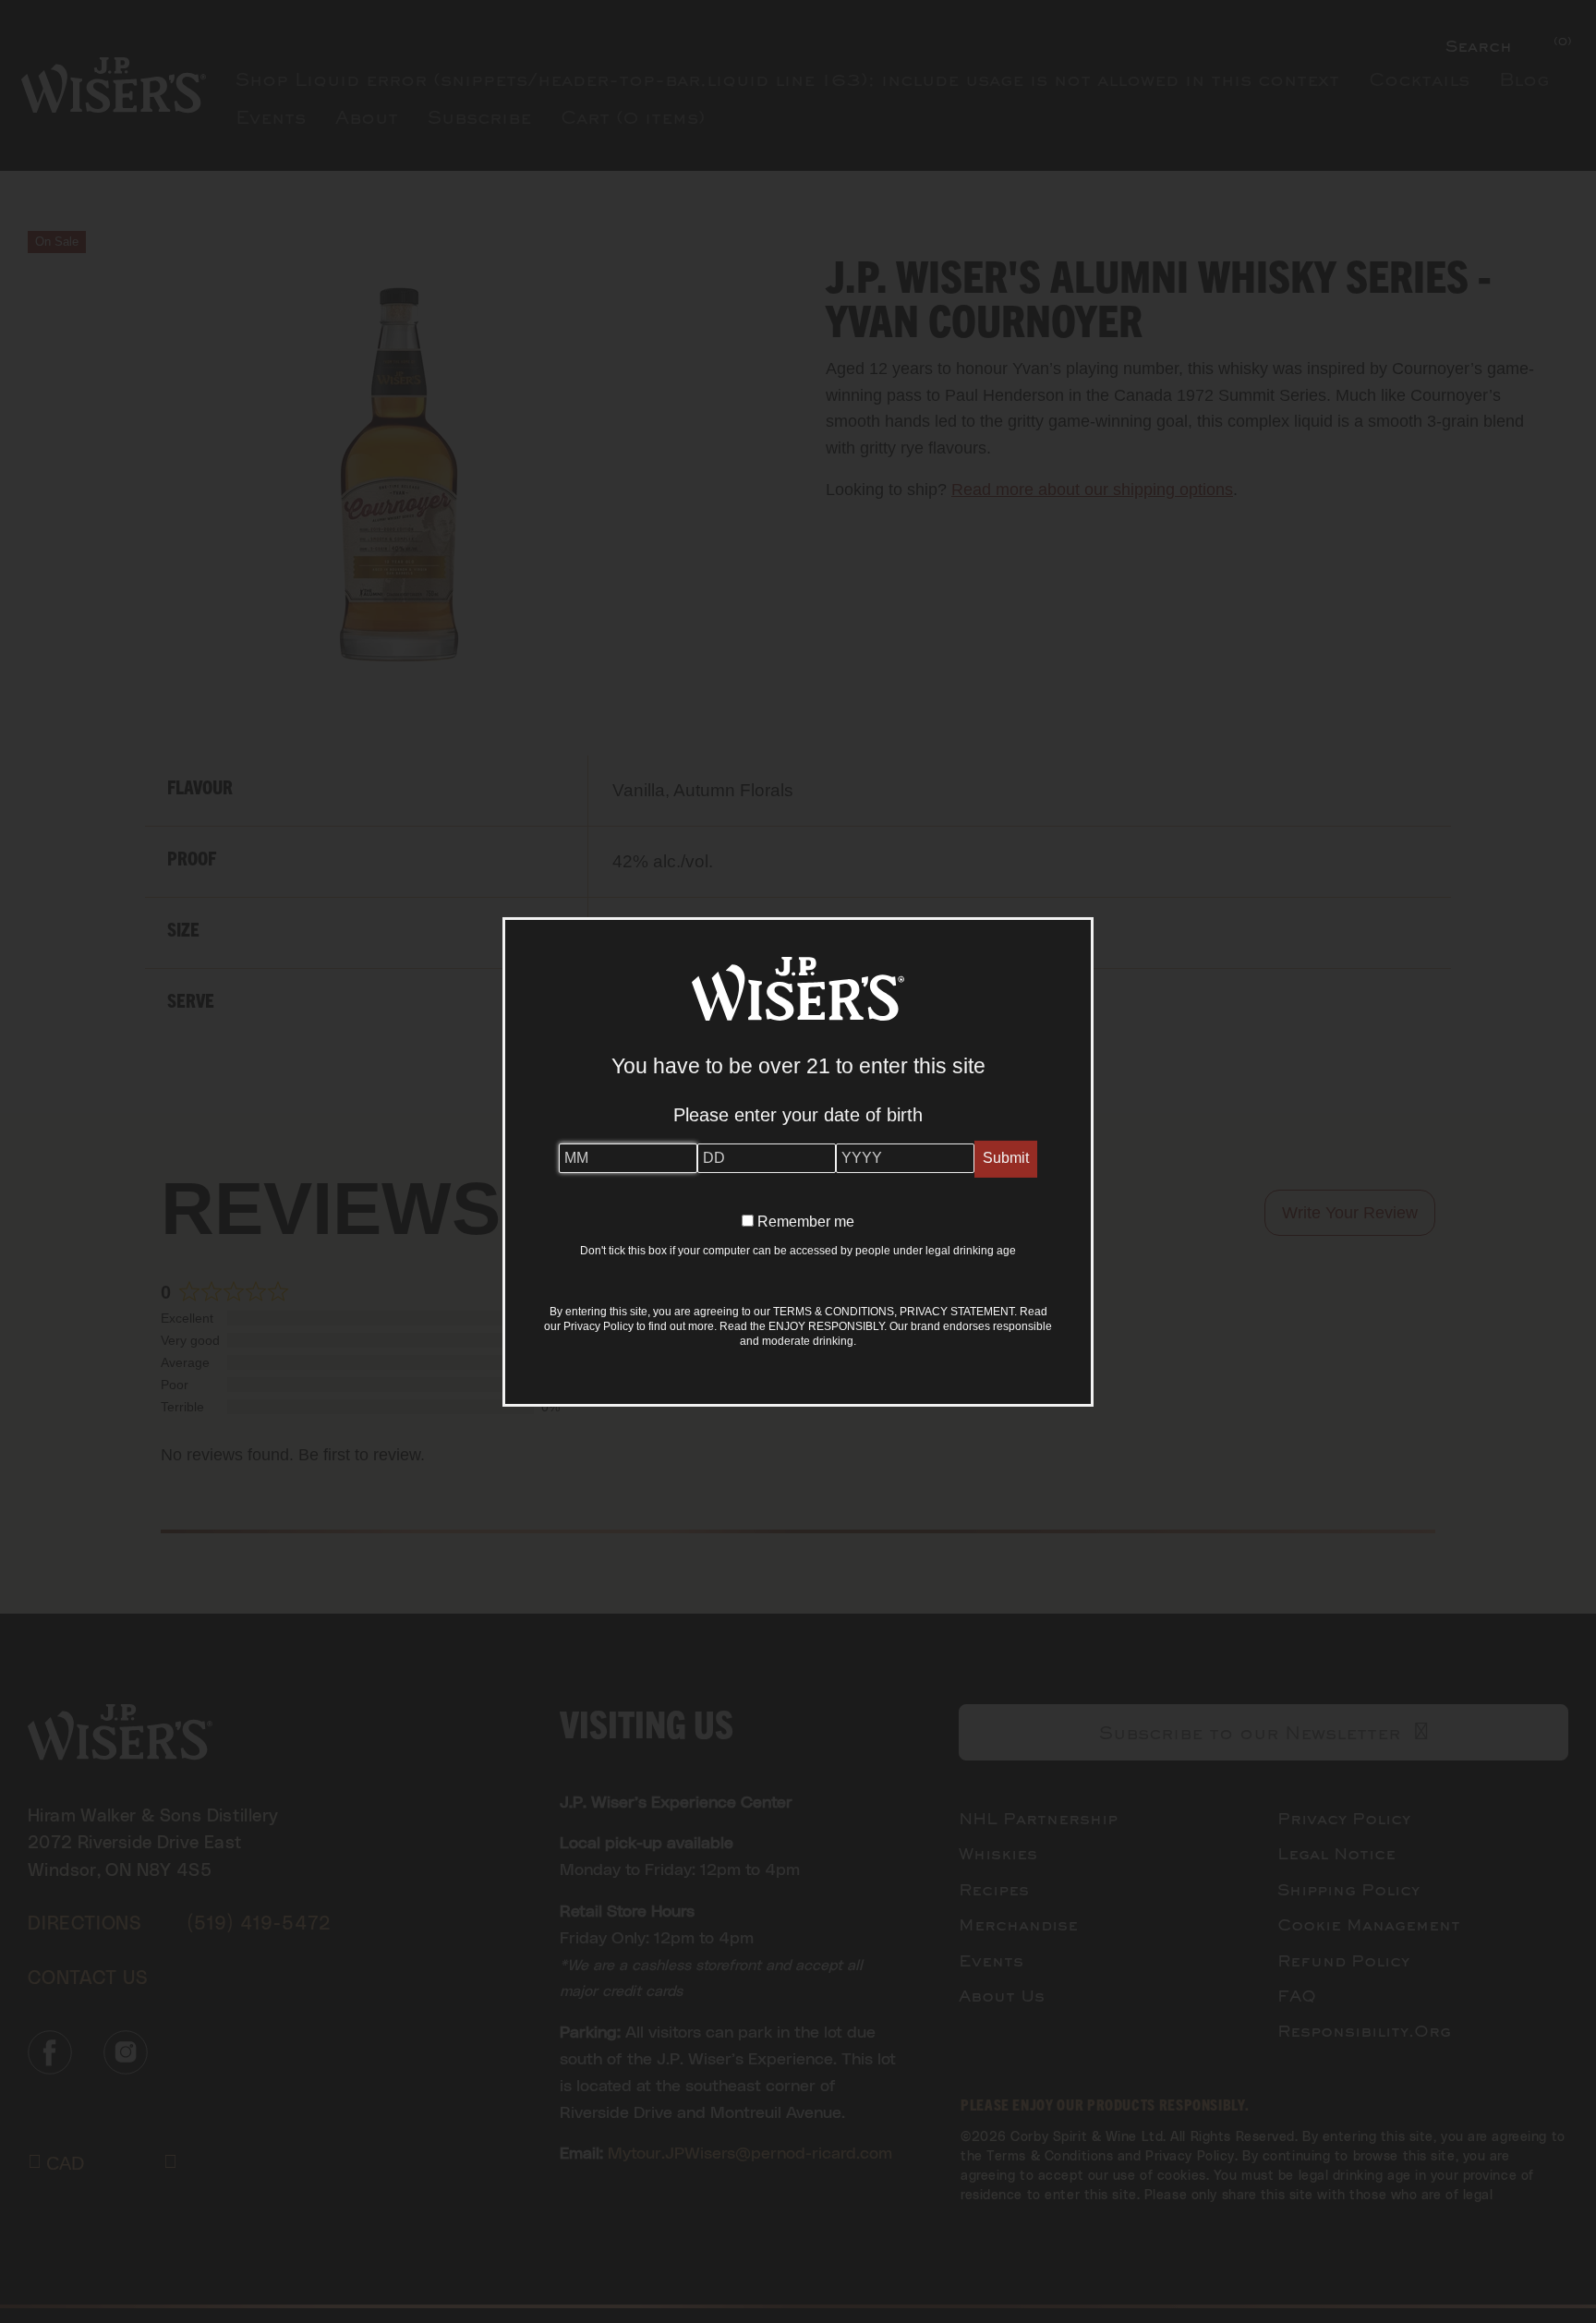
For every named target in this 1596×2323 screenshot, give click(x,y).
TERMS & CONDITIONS (834, 1312)
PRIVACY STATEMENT (957, 1312)
